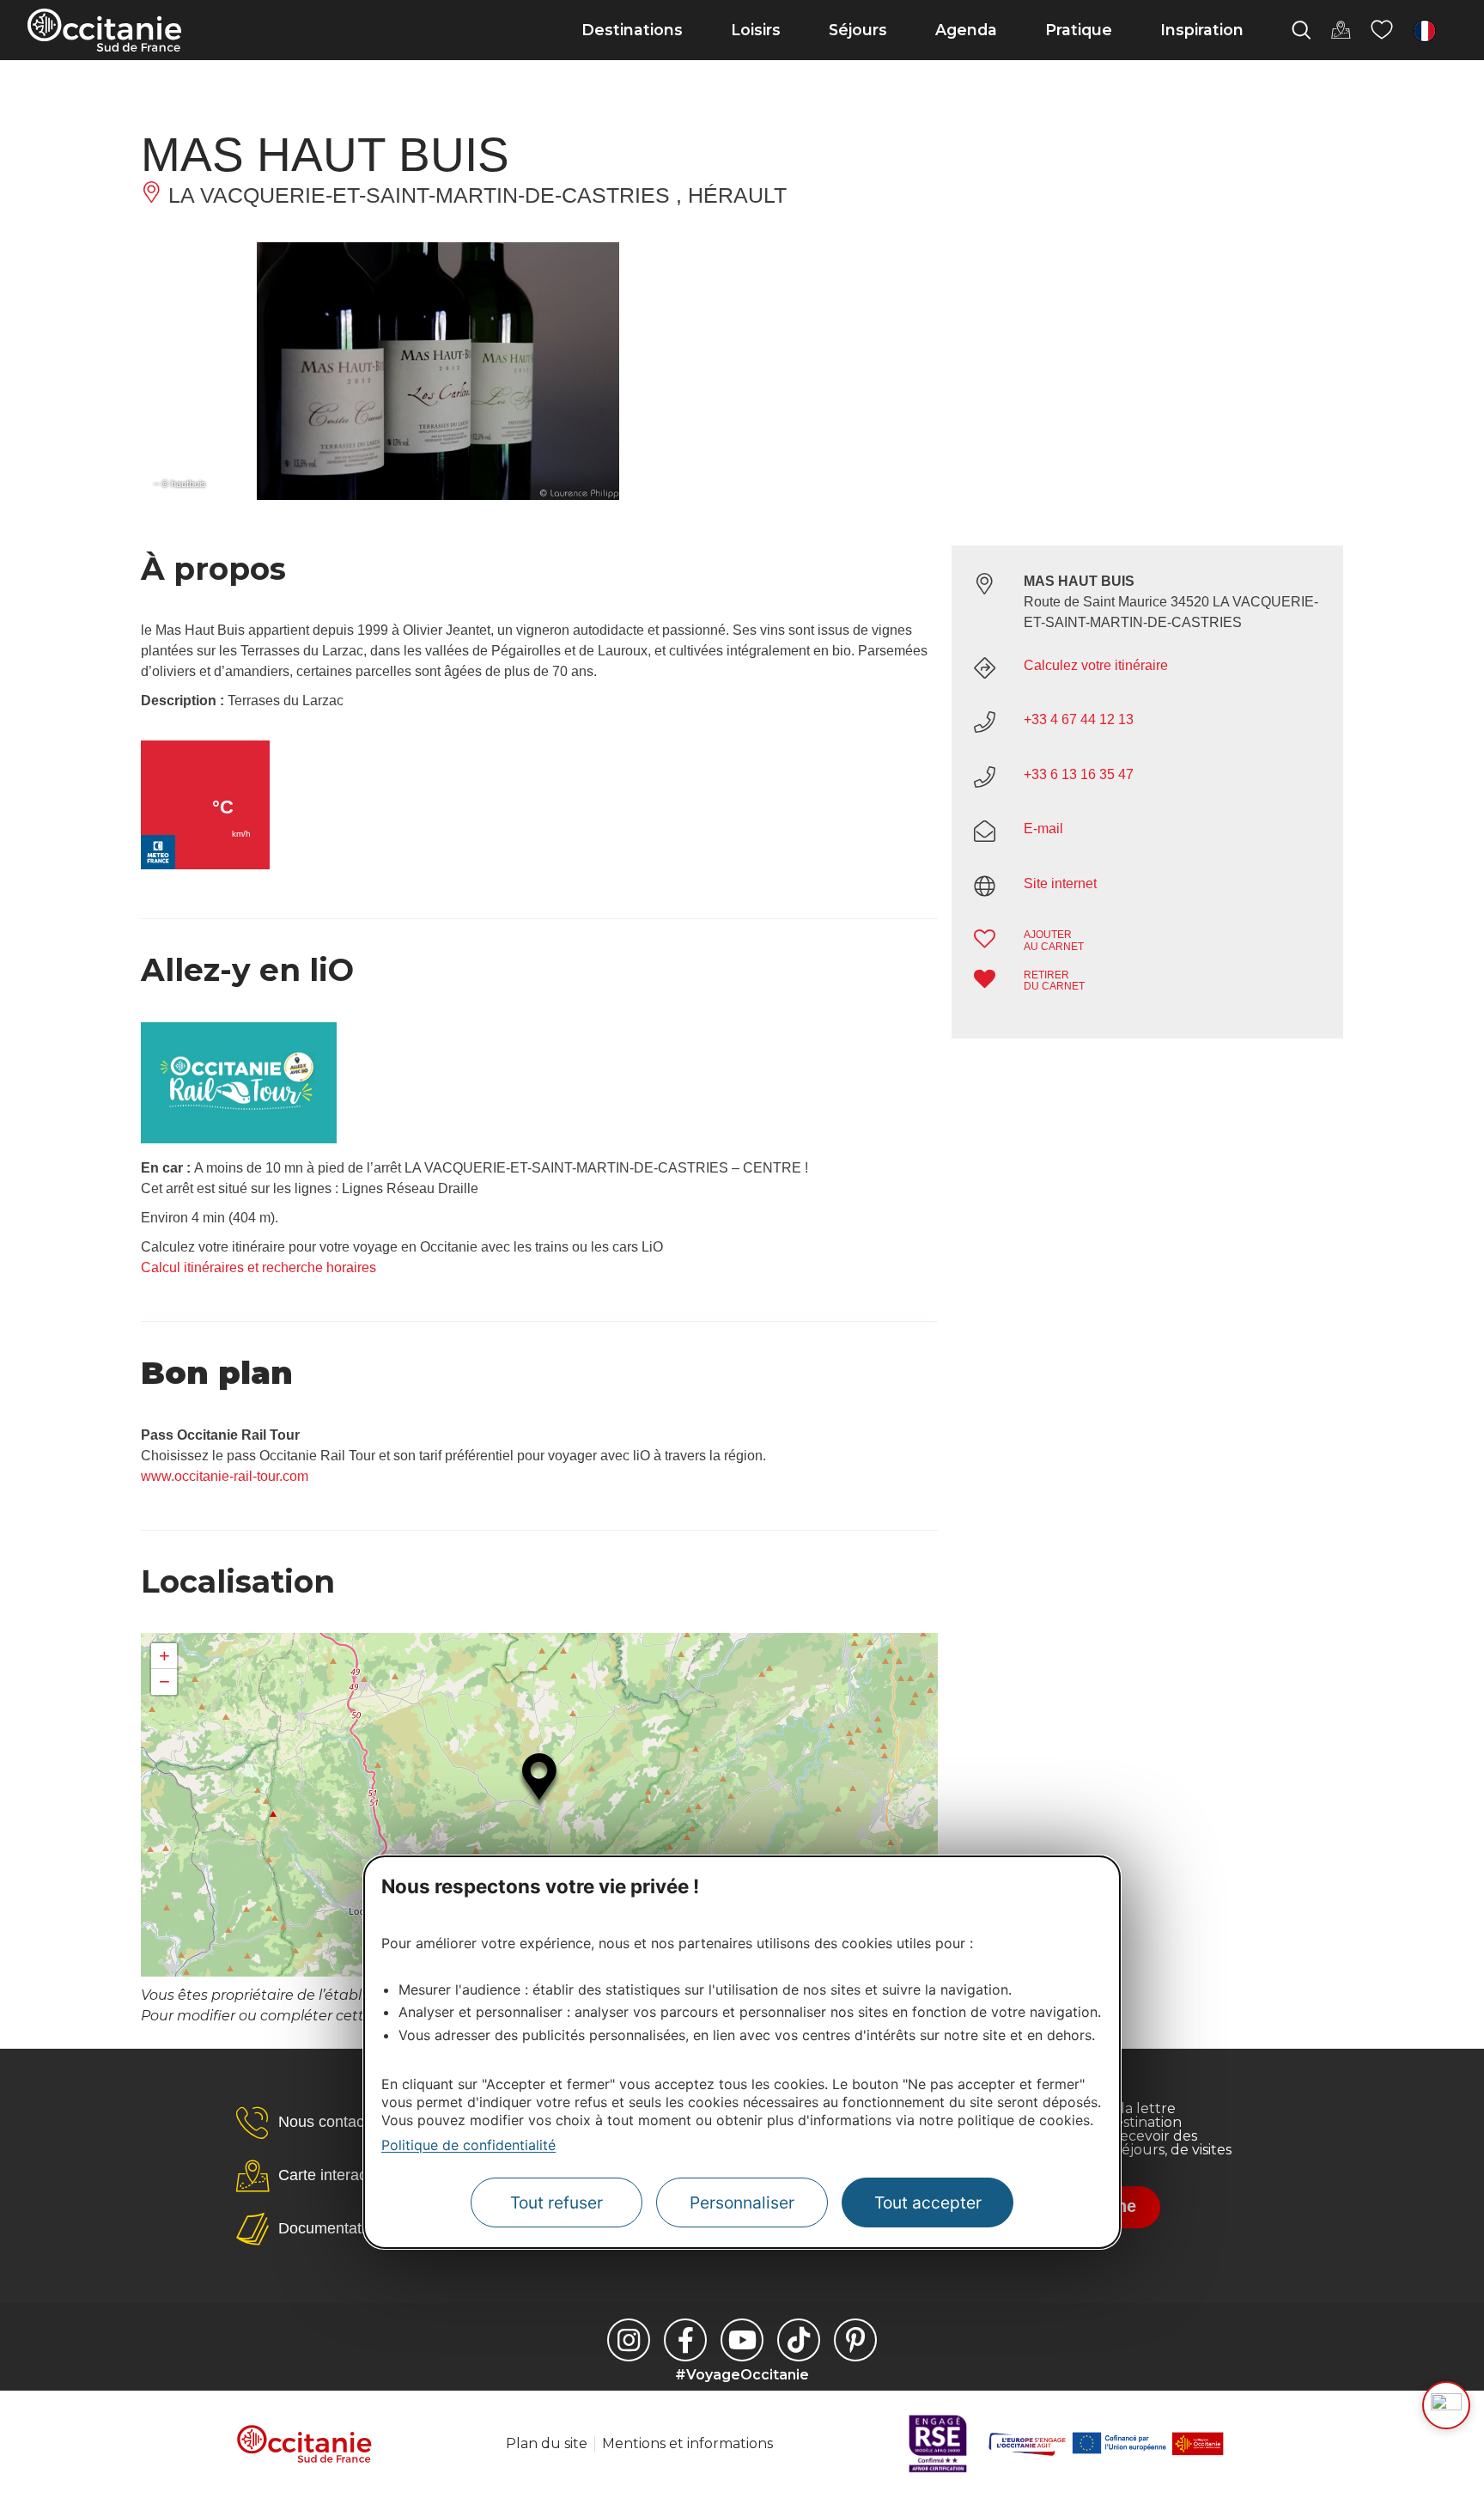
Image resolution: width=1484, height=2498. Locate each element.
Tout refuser (556, 2203)
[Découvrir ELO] (1446, 2405)
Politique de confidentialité (468, 2144)
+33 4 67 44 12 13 (1079, 719)
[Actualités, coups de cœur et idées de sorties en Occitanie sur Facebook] (685, 2340)
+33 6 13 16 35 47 (1079, 774)
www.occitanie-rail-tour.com (225, 1476)
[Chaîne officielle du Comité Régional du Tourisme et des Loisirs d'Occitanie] (742, 2340)
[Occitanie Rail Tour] (239, 1139)
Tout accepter (928, 2203)
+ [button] (164, 1656)
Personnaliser (742, 2203)
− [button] (164, 1682)
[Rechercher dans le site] (1301, 30)
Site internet (1060, 883)
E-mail (1043, 829)
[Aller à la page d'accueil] (104, 30)
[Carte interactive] (1341, 30)
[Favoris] (1382, 30)
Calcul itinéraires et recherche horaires (258, 1267)
